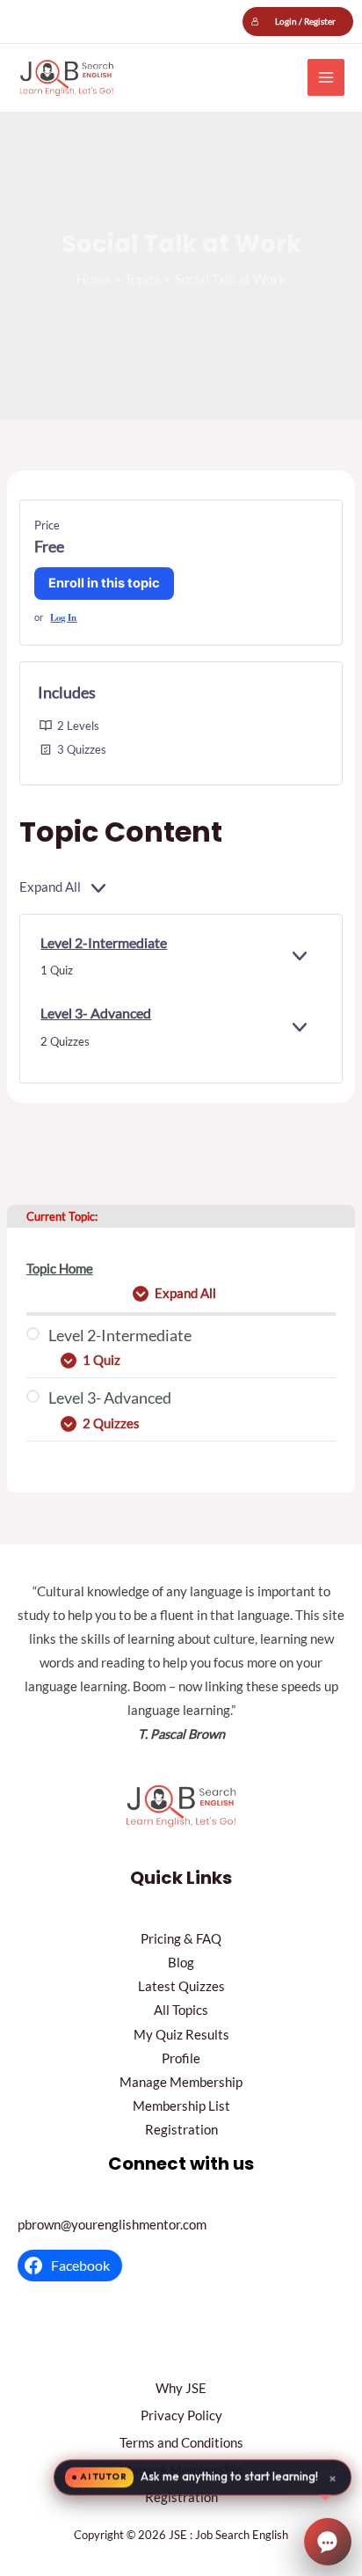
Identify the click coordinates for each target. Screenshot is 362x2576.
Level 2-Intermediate (104, 942)
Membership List (181, 2106)
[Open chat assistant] (328, 2542)
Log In (63, 617)
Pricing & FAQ (181, 1939)
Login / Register (305, 21)
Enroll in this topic (104, 583)
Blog (181, 1963)
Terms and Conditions (181, 2443)
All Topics (181, 2010)
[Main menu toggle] (326, 77)
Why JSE (181, 2388)
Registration (181, 2130)
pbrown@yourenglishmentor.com (112, 2225)
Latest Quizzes (181, 1986)
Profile (181, 2058)
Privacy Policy (181, 2415)
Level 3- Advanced (96, 1013)
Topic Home (60, 1269)
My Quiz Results (181, 2035)
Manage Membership (181, 2082)
